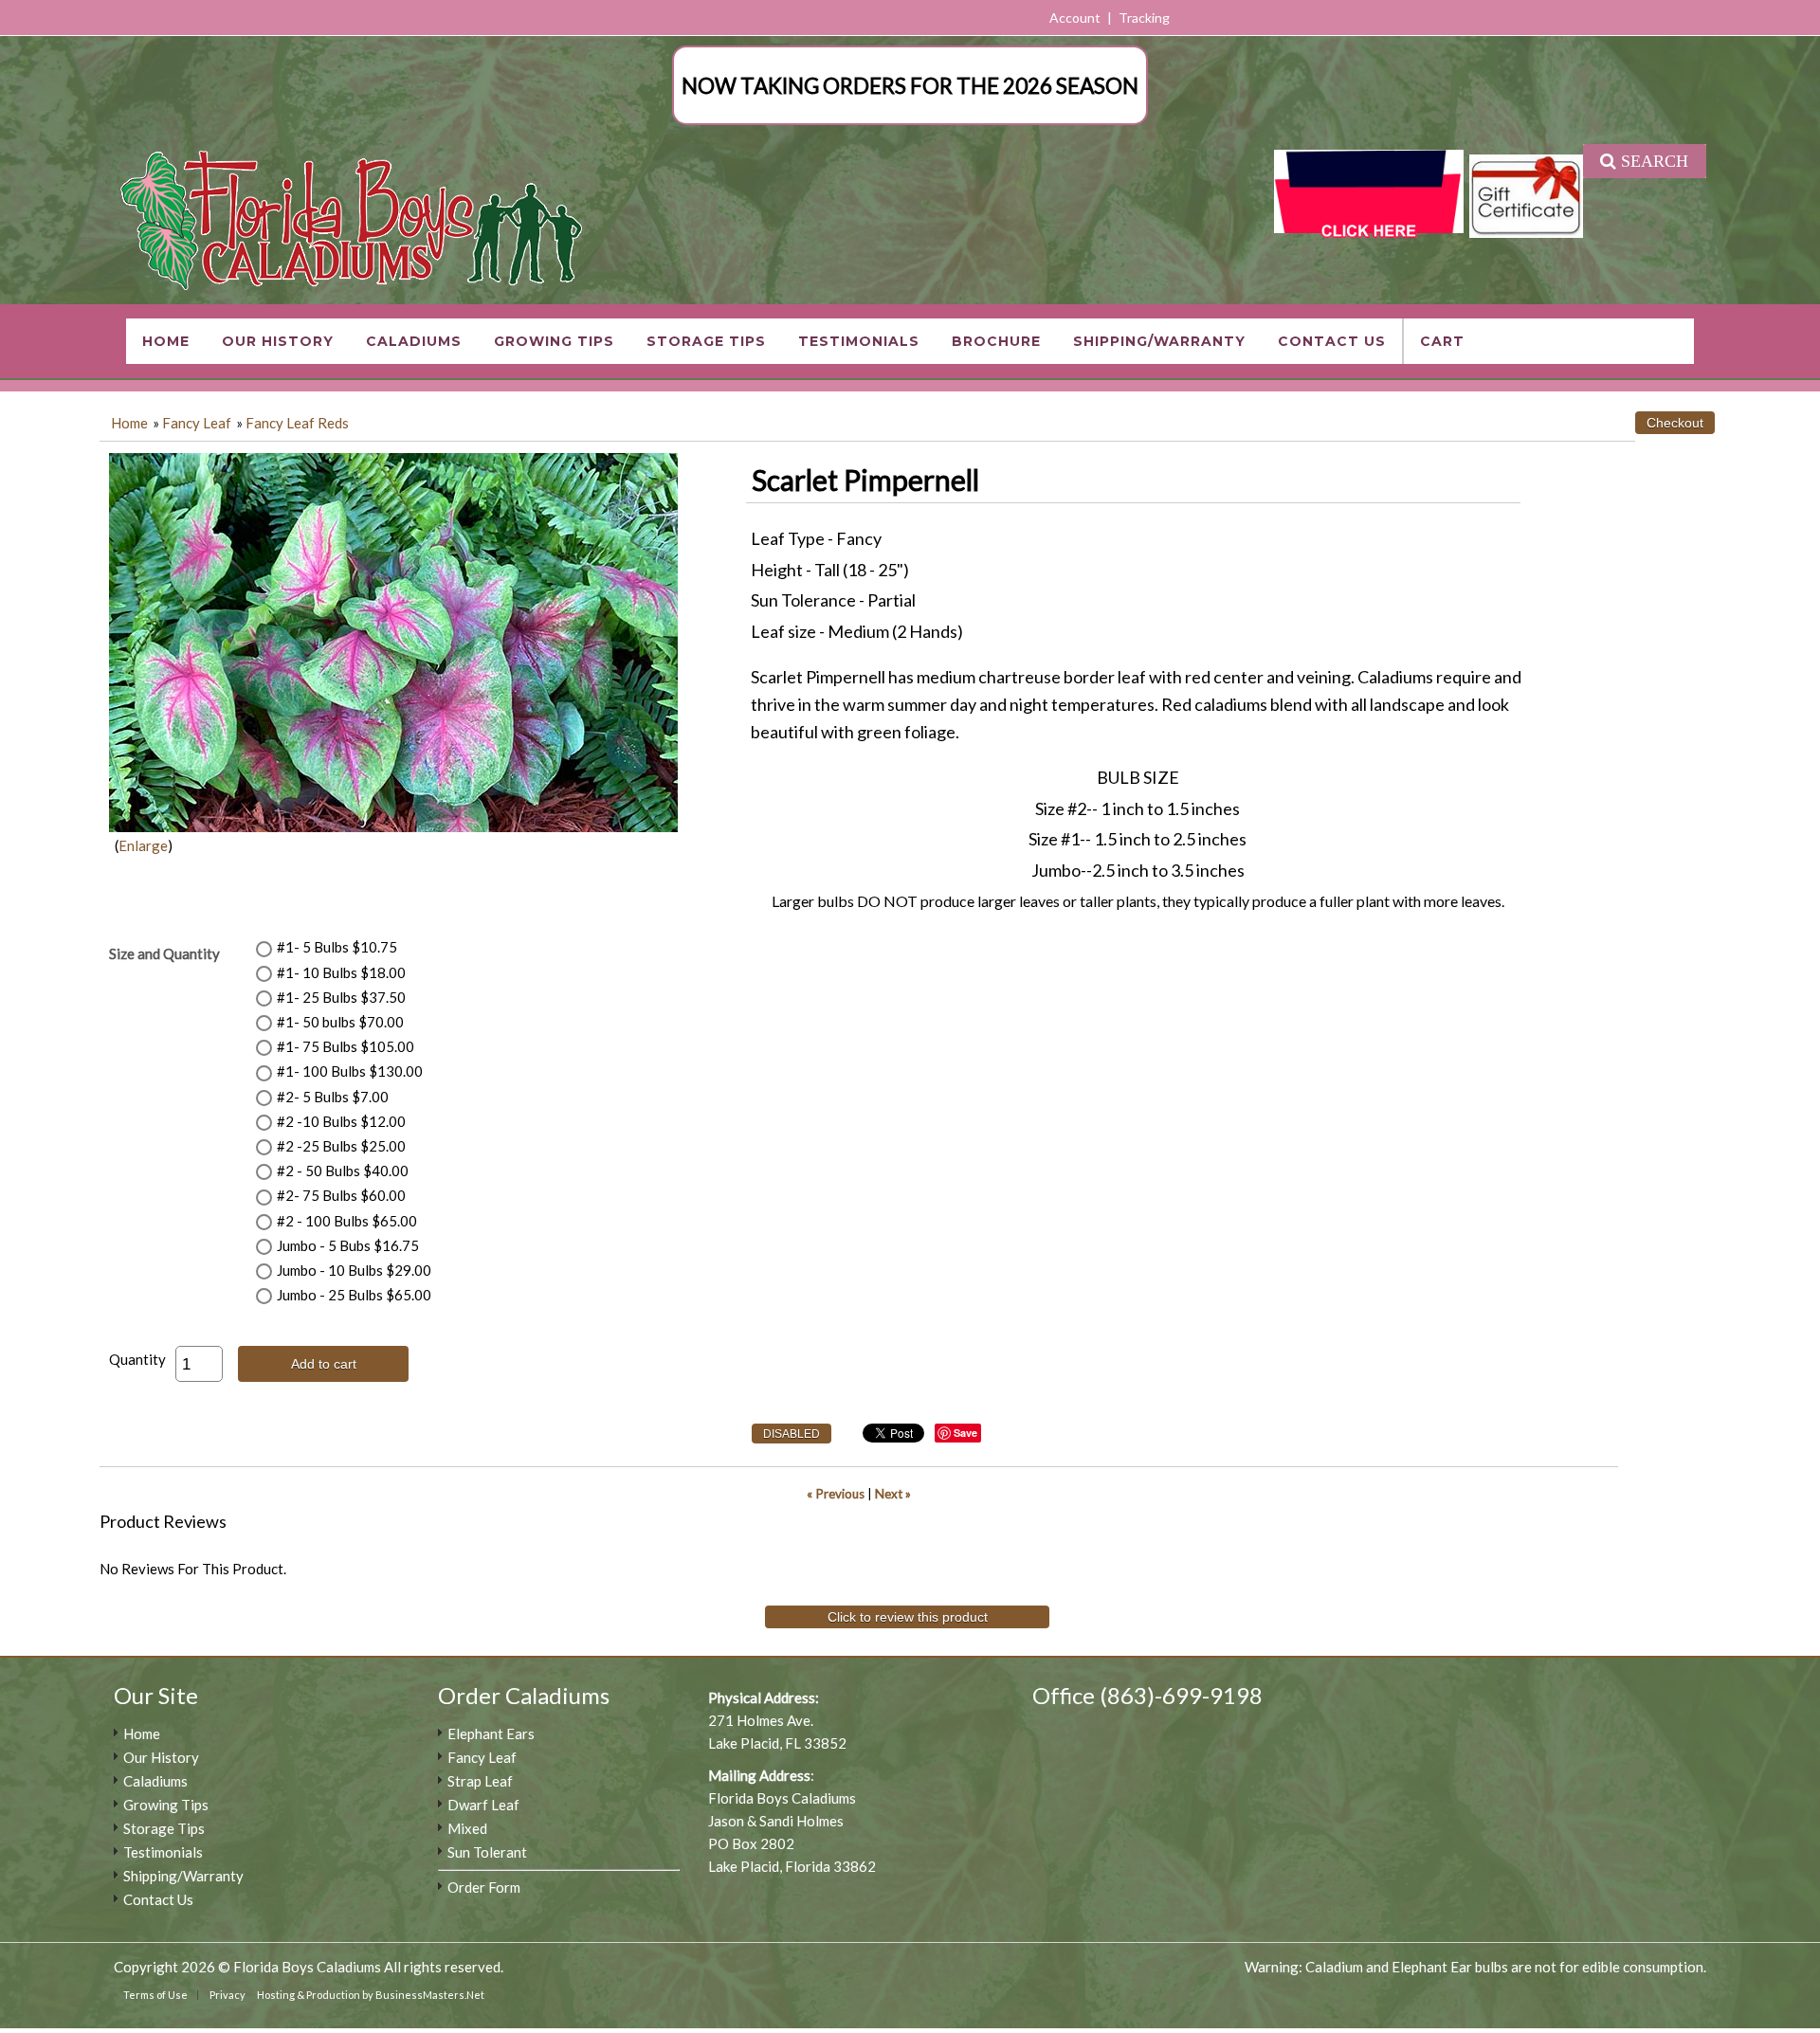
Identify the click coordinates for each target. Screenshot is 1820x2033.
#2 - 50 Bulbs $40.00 (343, 1171)
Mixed (467, 1828)
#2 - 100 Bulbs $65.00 (347, 1221)
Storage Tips (706, 341)
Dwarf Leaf (483, 1805)
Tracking (1144, 18)
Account (1075, 18)
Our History (278, 341)
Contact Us (1332, 341)
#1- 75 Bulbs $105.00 (346, 1046)
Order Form (484, 1887)
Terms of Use (155, 1995)
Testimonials (859, 341)
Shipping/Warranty (1159, 341)
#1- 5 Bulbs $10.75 (337, 947)
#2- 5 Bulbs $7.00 (333, 1097)
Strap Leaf (480, 1781)
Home (166, 341)
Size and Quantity (164, 953)
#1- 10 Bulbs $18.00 (341, 972)
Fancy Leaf (197, 423)
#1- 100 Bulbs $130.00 (350, 1071)
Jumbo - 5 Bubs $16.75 (348, 1245)
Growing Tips (554, 341)
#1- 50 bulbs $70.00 (340, 1022)
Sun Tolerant (487, 1852)
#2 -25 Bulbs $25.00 (341, 1146)
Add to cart (324, 1364)
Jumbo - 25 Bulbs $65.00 (354, 1295)
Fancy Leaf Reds (297, 423)
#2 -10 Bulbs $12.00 (341, 1121)
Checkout (1675, 423)
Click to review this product (908, 1617)
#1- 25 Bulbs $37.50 (341, 997)
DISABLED (792, 1434)
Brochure (996, 341)
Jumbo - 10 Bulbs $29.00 (354, 1270)
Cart (1442, 341)
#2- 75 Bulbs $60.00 (341, 1195)
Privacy (227, 1995)
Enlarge (143, 845)
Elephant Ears (491, 1733)
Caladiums (414, 341)
